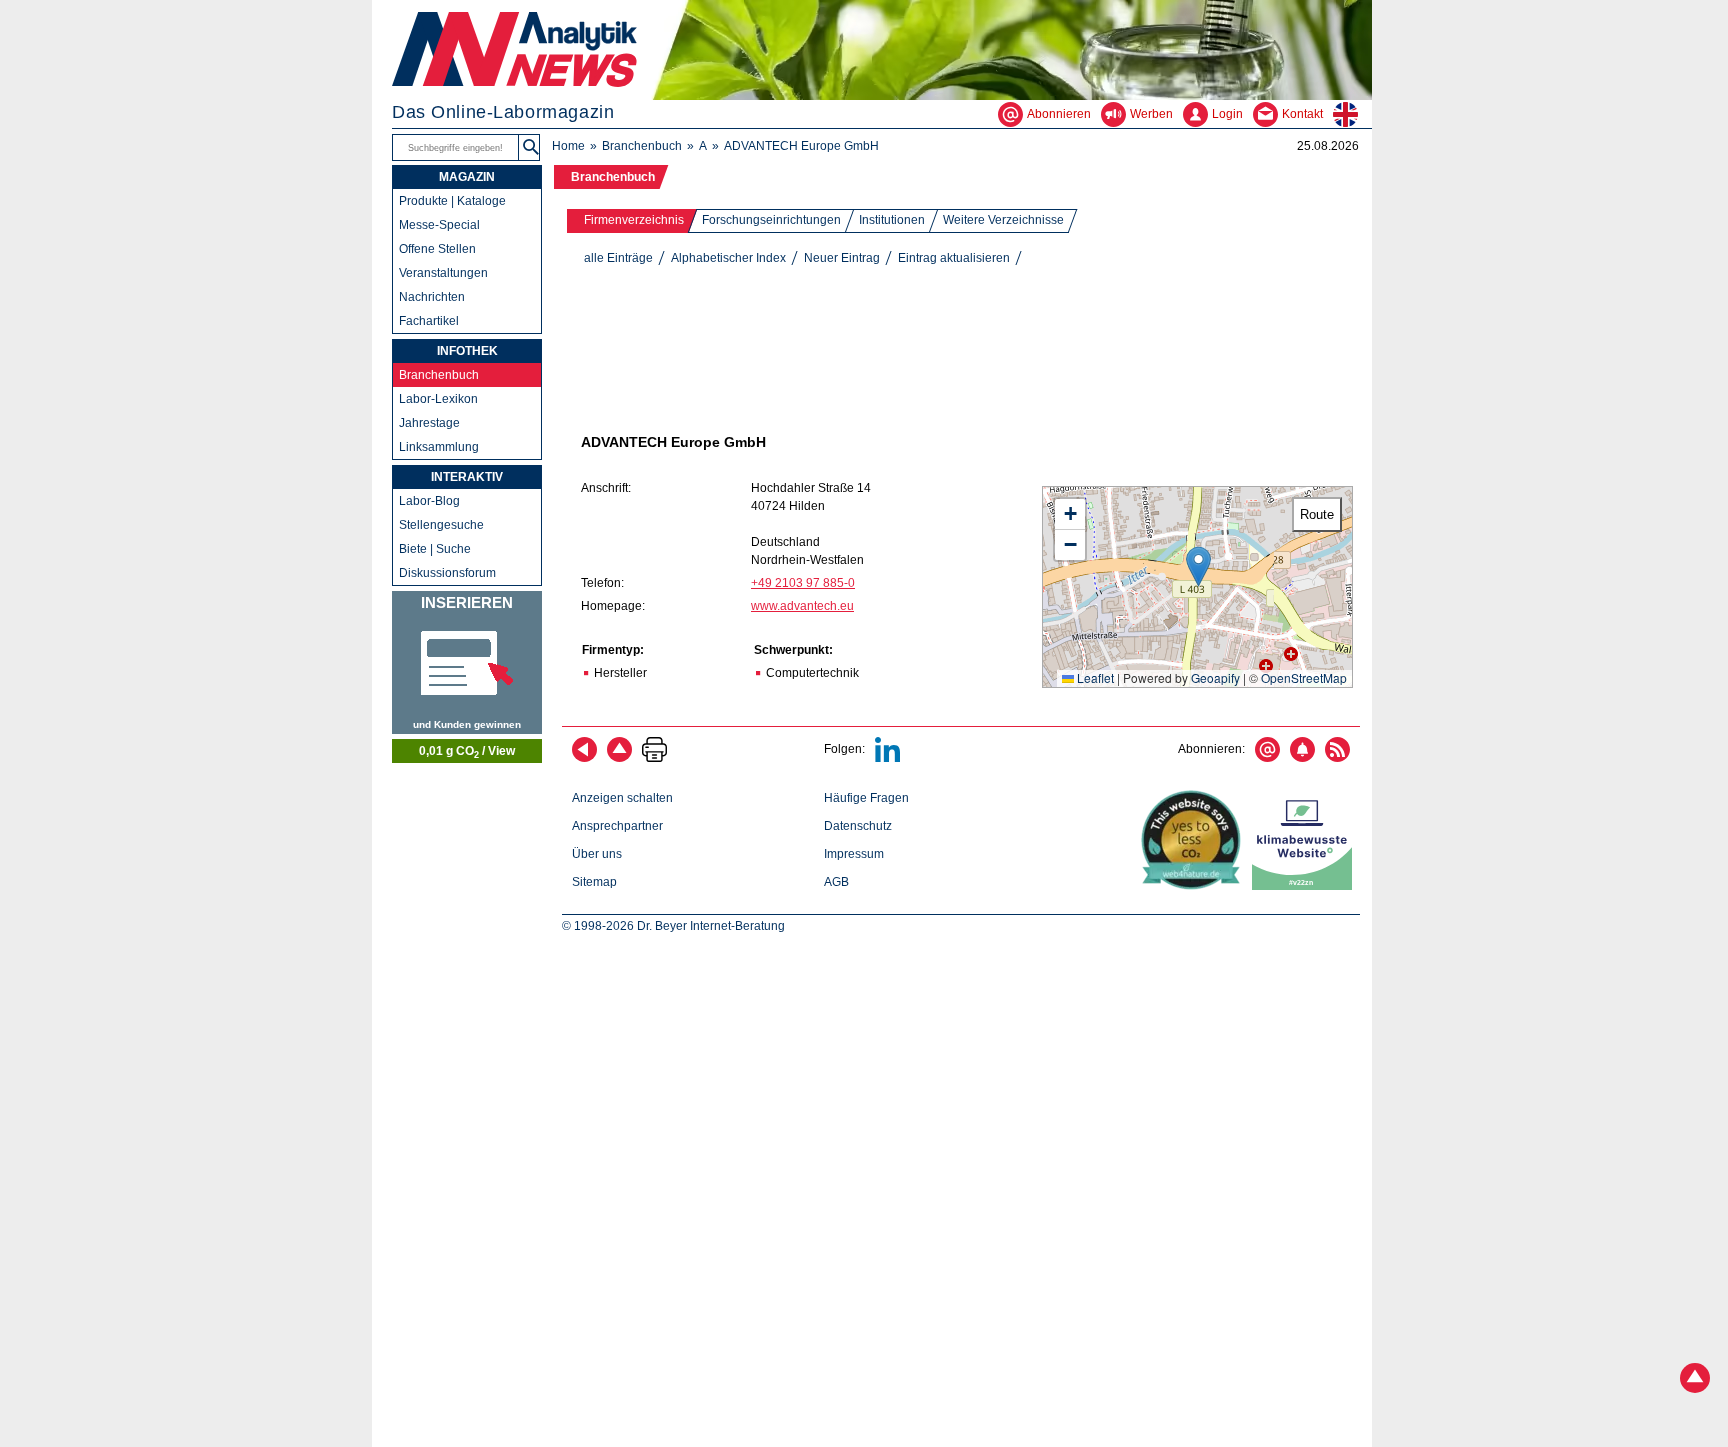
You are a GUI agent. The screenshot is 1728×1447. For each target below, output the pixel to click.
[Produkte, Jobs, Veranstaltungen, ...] (467, 662)
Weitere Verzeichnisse (1003, 220)
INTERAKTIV (467, 477)
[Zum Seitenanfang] (619, 758)
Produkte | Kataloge (452, 201)
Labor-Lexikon (438, 399)
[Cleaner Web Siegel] (1306, 886)
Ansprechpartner (617, 826)
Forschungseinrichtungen (771, 220)
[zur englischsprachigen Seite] (1352, 114)
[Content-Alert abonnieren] (1302, 758)
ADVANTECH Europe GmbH (801, 146)
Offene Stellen (437, 249)
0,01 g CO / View (467, 752)
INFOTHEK (467, 351)
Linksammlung (439, 447)
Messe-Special (439, 225)
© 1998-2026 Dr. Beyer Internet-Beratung (673, 926)
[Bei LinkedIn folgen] (887, 758)
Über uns (597, 854)
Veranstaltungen (443, 273)
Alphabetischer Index (728, 258)
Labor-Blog (429, 501)
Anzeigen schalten (622, 798)
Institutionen (892, 220)
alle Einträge (618, 258)
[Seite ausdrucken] (654, 758)
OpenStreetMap (1304, 677)
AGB (836, 882)
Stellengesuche (441, 525)
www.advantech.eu (802, 606)
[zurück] (584, 758)
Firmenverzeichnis (634, 220)
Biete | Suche (435, 549)
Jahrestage (429, 423)
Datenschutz (858, 826)
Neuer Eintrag (842, 258)
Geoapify (1215, 677)
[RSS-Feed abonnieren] (1337, 758)
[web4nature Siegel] (1195, 886)
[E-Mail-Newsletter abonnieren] (1267, 758)
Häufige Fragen (866, 798)
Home (568, 146)
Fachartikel (429, 321)
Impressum (854, 854)
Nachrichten (432, 297)
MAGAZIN (467, 177)
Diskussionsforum (447, 573)
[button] (1198, 566)
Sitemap (594, 882)
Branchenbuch (642, 146)
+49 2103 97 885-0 (803, 583)
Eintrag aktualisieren (954, 258)
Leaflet (1094, 677)
